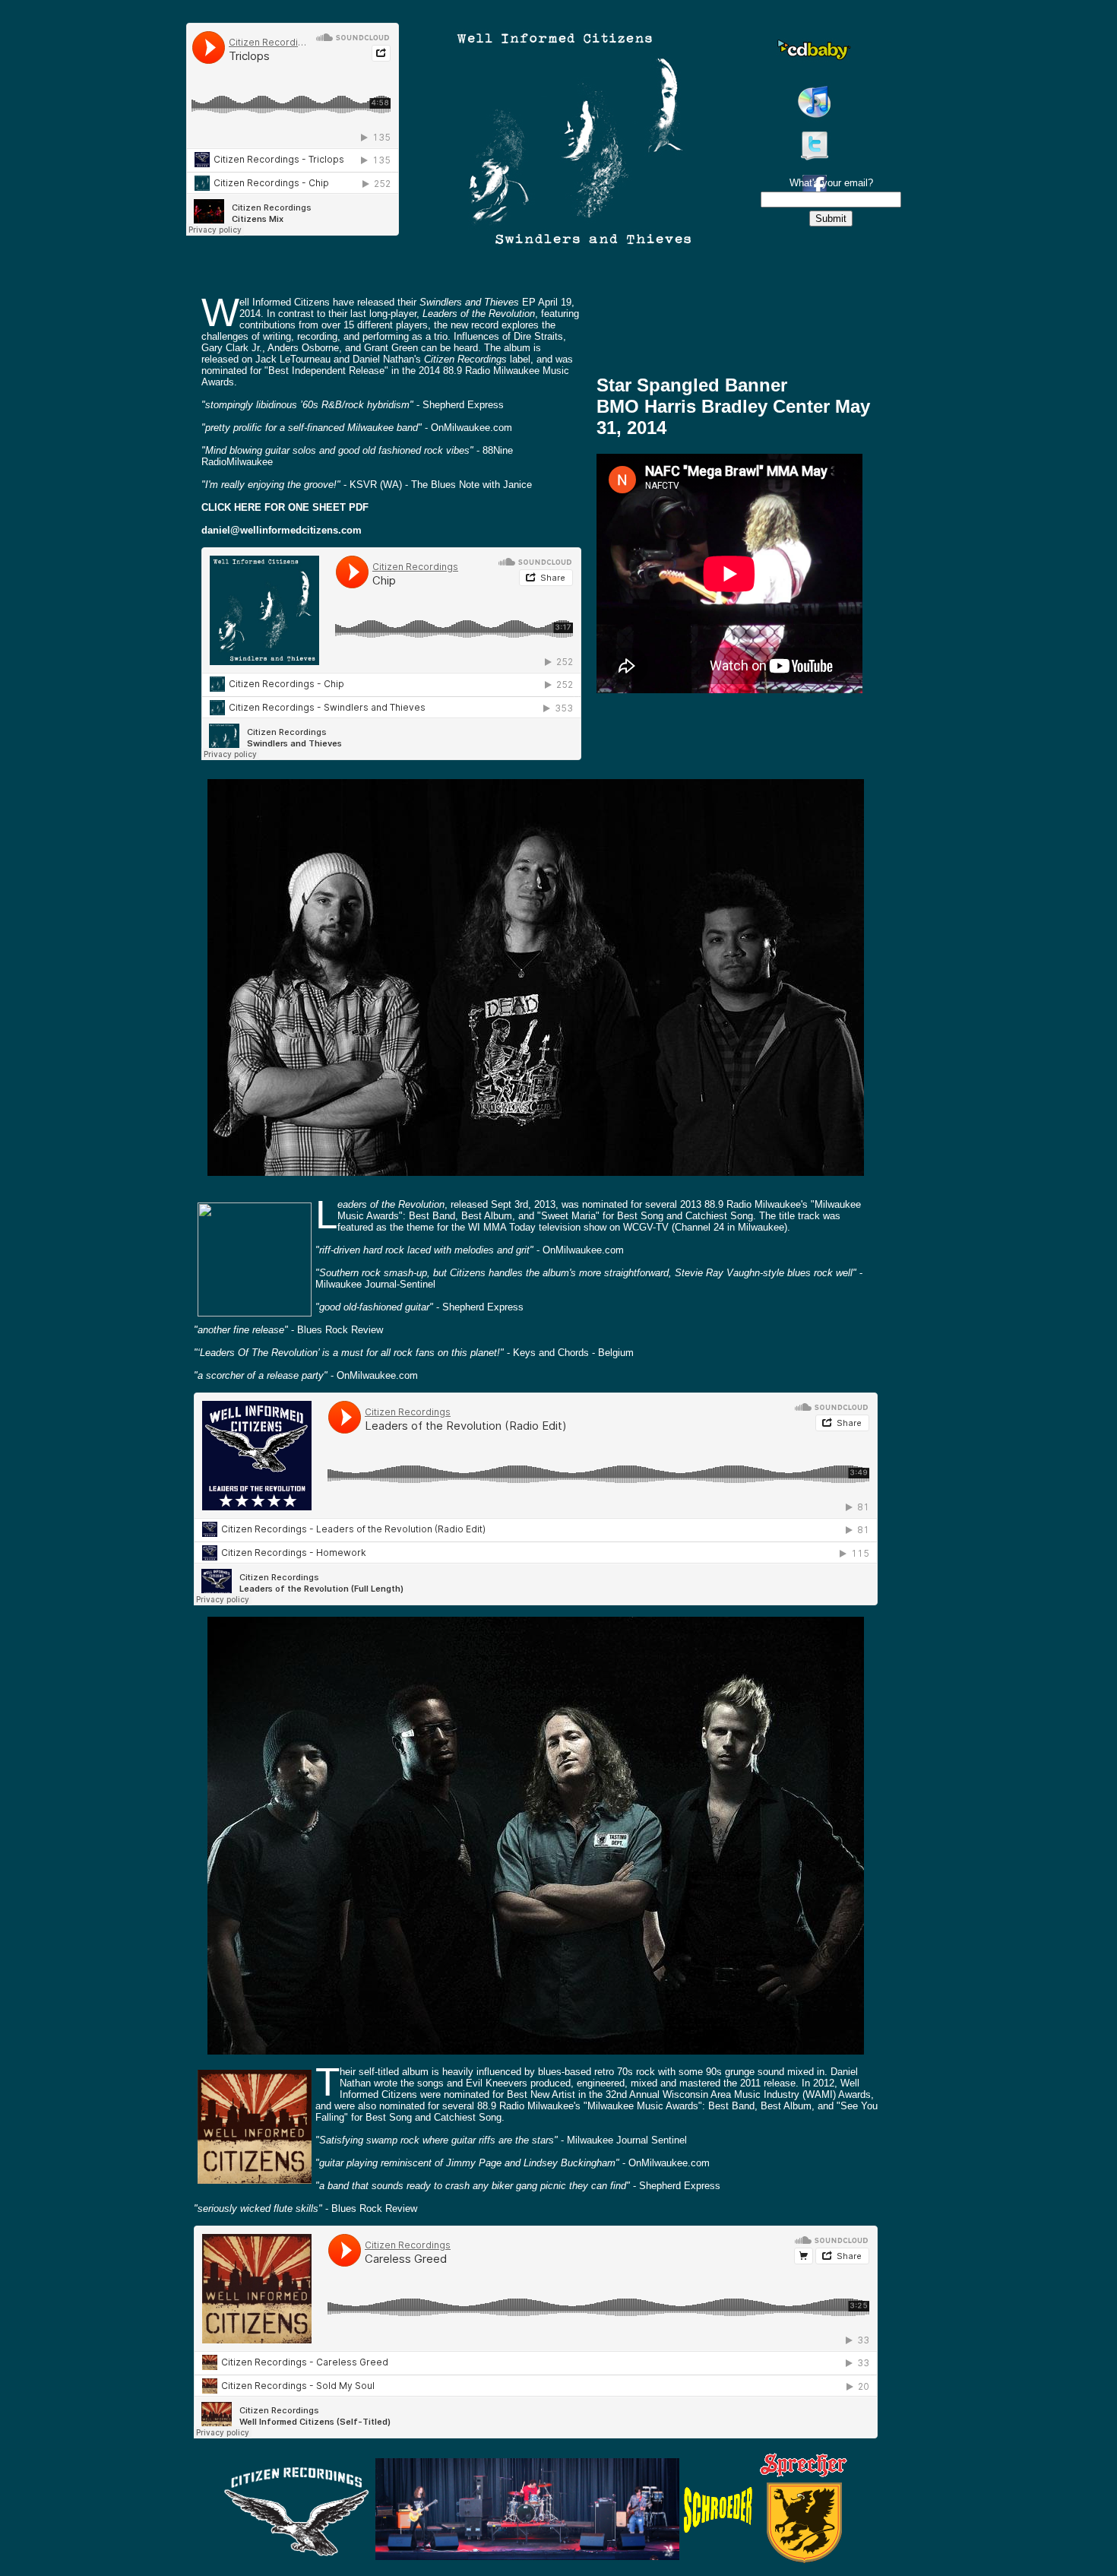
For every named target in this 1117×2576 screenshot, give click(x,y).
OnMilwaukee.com (471, 428)
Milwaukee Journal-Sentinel (375, 1284)
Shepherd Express (463, 405)
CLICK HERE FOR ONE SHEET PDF (285, 507)
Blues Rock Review (340, 1330)
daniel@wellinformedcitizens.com (282, 530)
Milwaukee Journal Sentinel (627, 2140)
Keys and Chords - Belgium (573, 1353)
